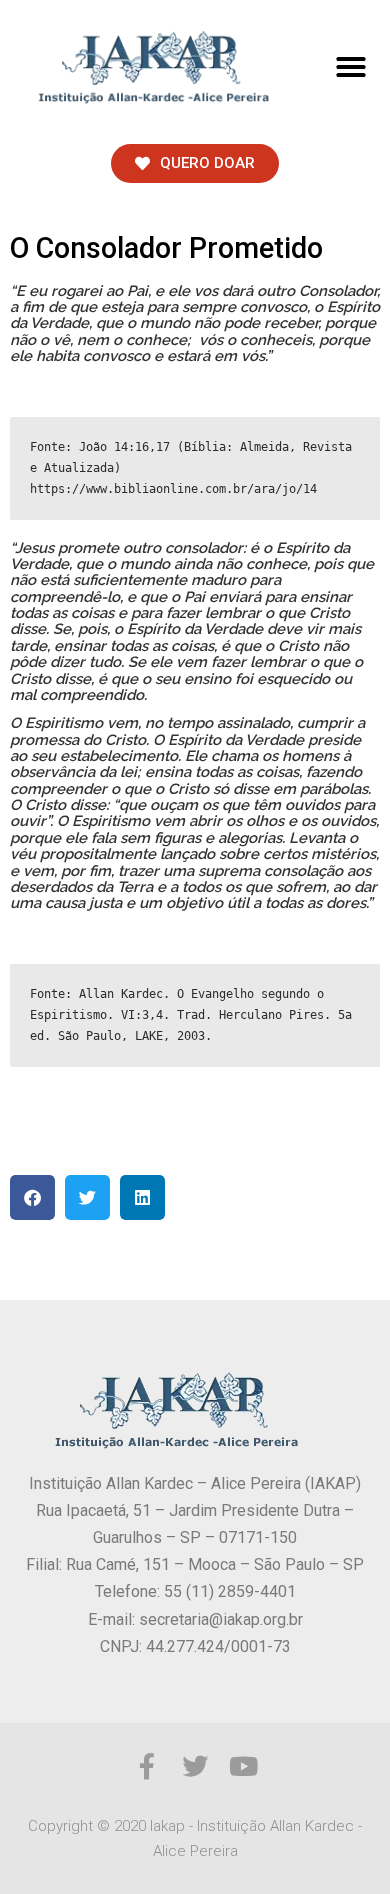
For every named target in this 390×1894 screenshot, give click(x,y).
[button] (351, 67)
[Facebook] (147, 1766)
